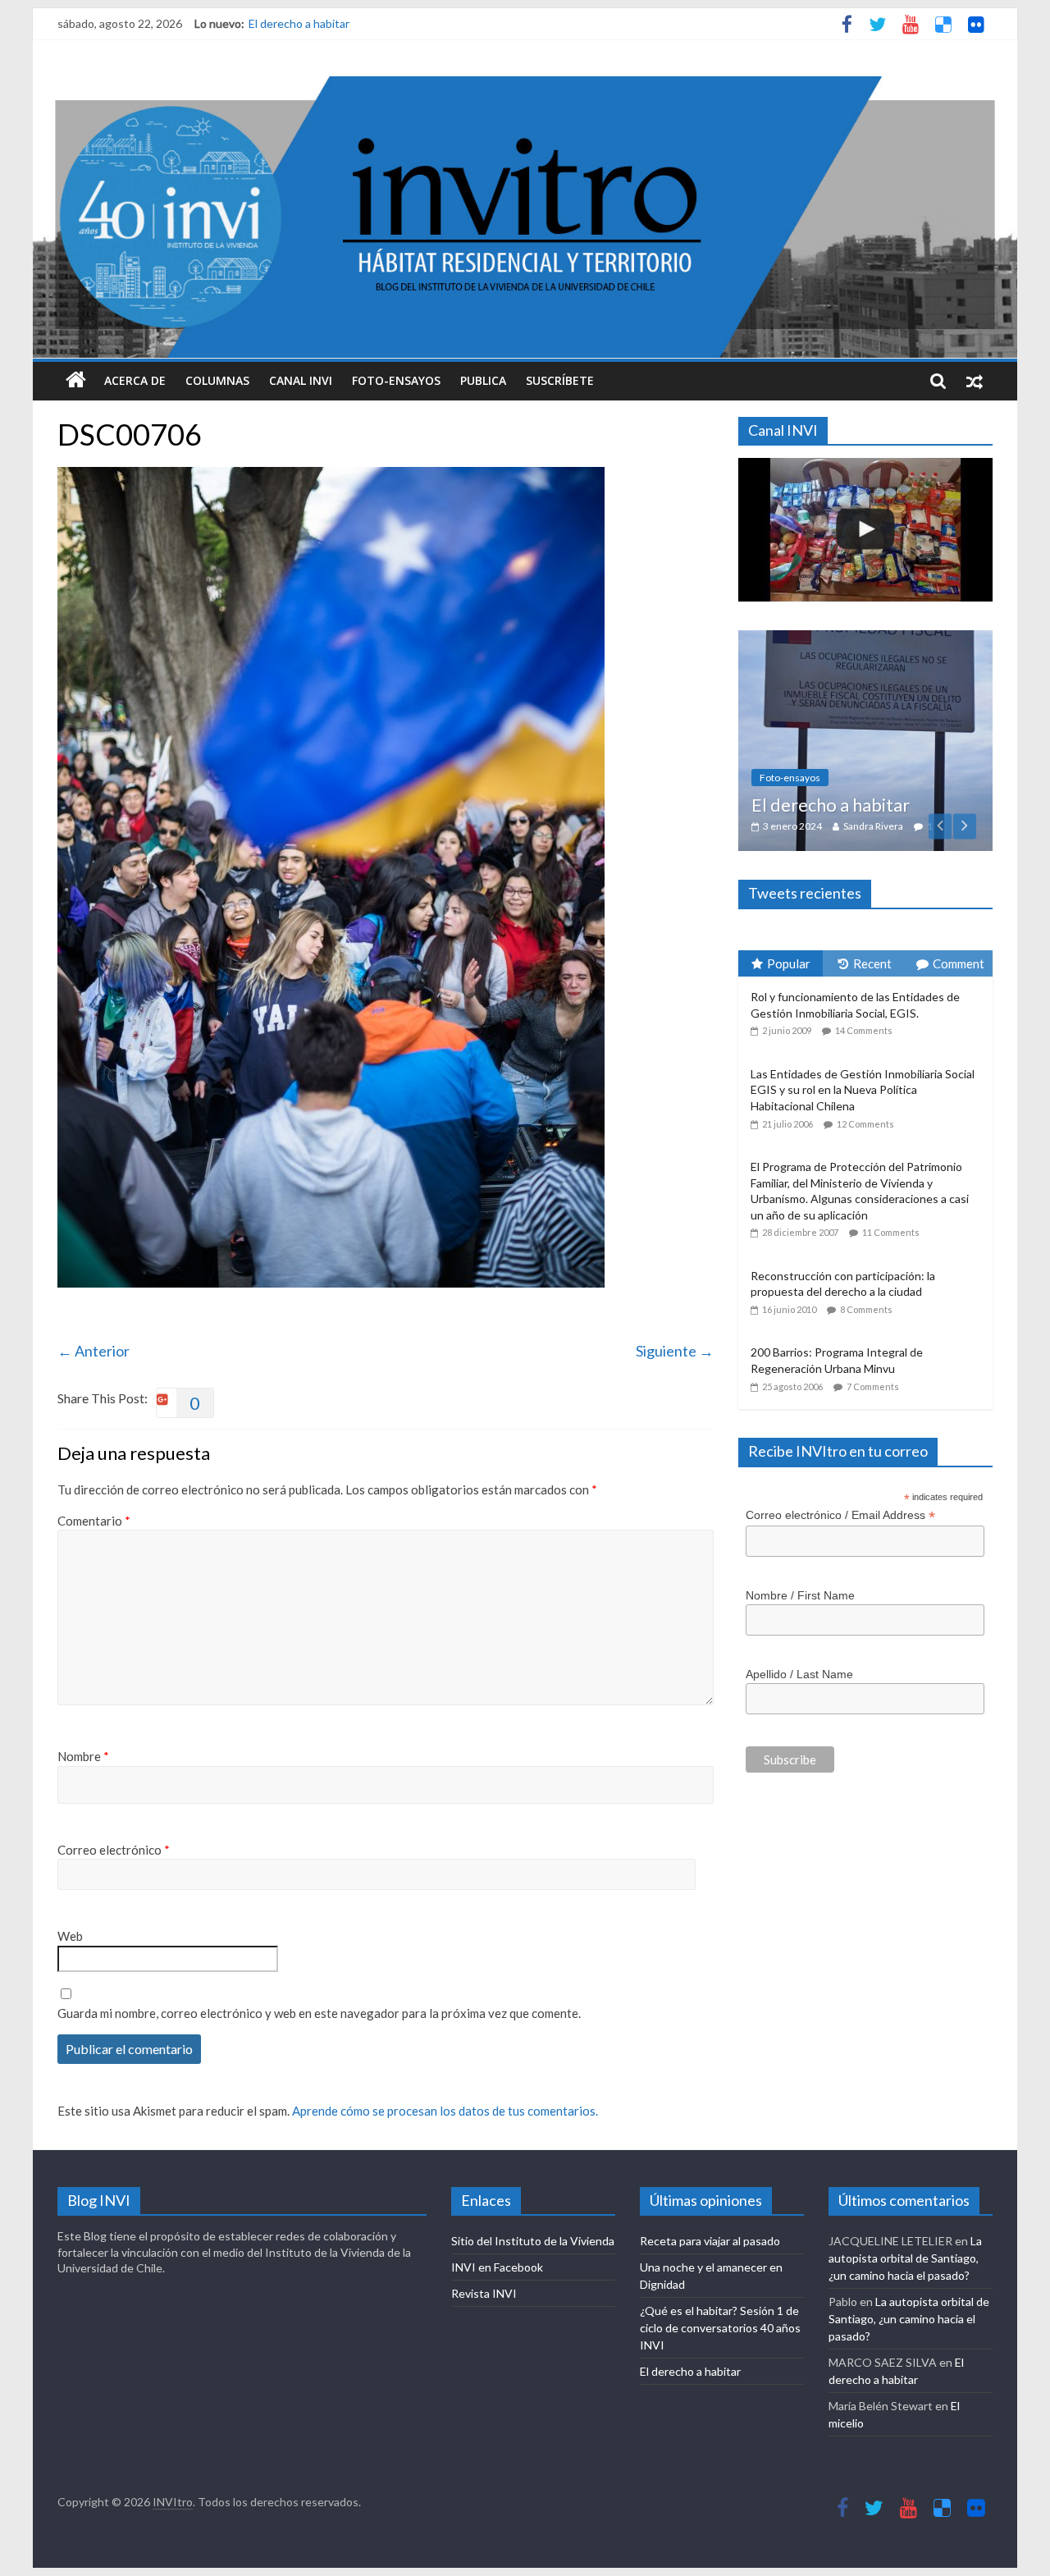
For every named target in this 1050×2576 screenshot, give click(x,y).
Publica (483, 380)
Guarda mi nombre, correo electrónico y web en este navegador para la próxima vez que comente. (319, 2013)
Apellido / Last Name (799, 1674)
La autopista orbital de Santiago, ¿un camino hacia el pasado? (905, 2258)
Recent (872, 963)
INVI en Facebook (497, 2267)
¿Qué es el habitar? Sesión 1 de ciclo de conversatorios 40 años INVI (720, 2328)
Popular (789, 963)
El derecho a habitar (299, 23)
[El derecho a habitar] (865, 639)
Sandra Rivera (873, 826)
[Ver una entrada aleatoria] (975, 381)
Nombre (83, 1756)
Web (70, 1936)
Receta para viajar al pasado (710, 2241)
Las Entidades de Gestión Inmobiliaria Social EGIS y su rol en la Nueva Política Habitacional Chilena (863, 1090)
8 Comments (866, 1309)
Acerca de (135, 380)
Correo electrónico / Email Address (840, 1515)
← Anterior (94, 1351)
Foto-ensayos (396, 380)
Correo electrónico (114, 1850)
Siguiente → (675, 1351)
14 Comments (864, 1030)
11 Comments (891, 1232)
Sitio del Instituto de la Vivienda (533, 2241)
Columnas (217, 380)
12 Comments (865, 1124)
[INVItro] (76, 381)
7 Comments (873, 1386)
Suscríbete (560, 380)
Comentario (94, 1521)
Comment (959, 963)
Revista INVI (484, 2293)
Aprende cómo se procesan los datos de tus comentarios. (445, 2111)
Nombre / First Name (800, 1595)
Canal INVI (301, 380)
